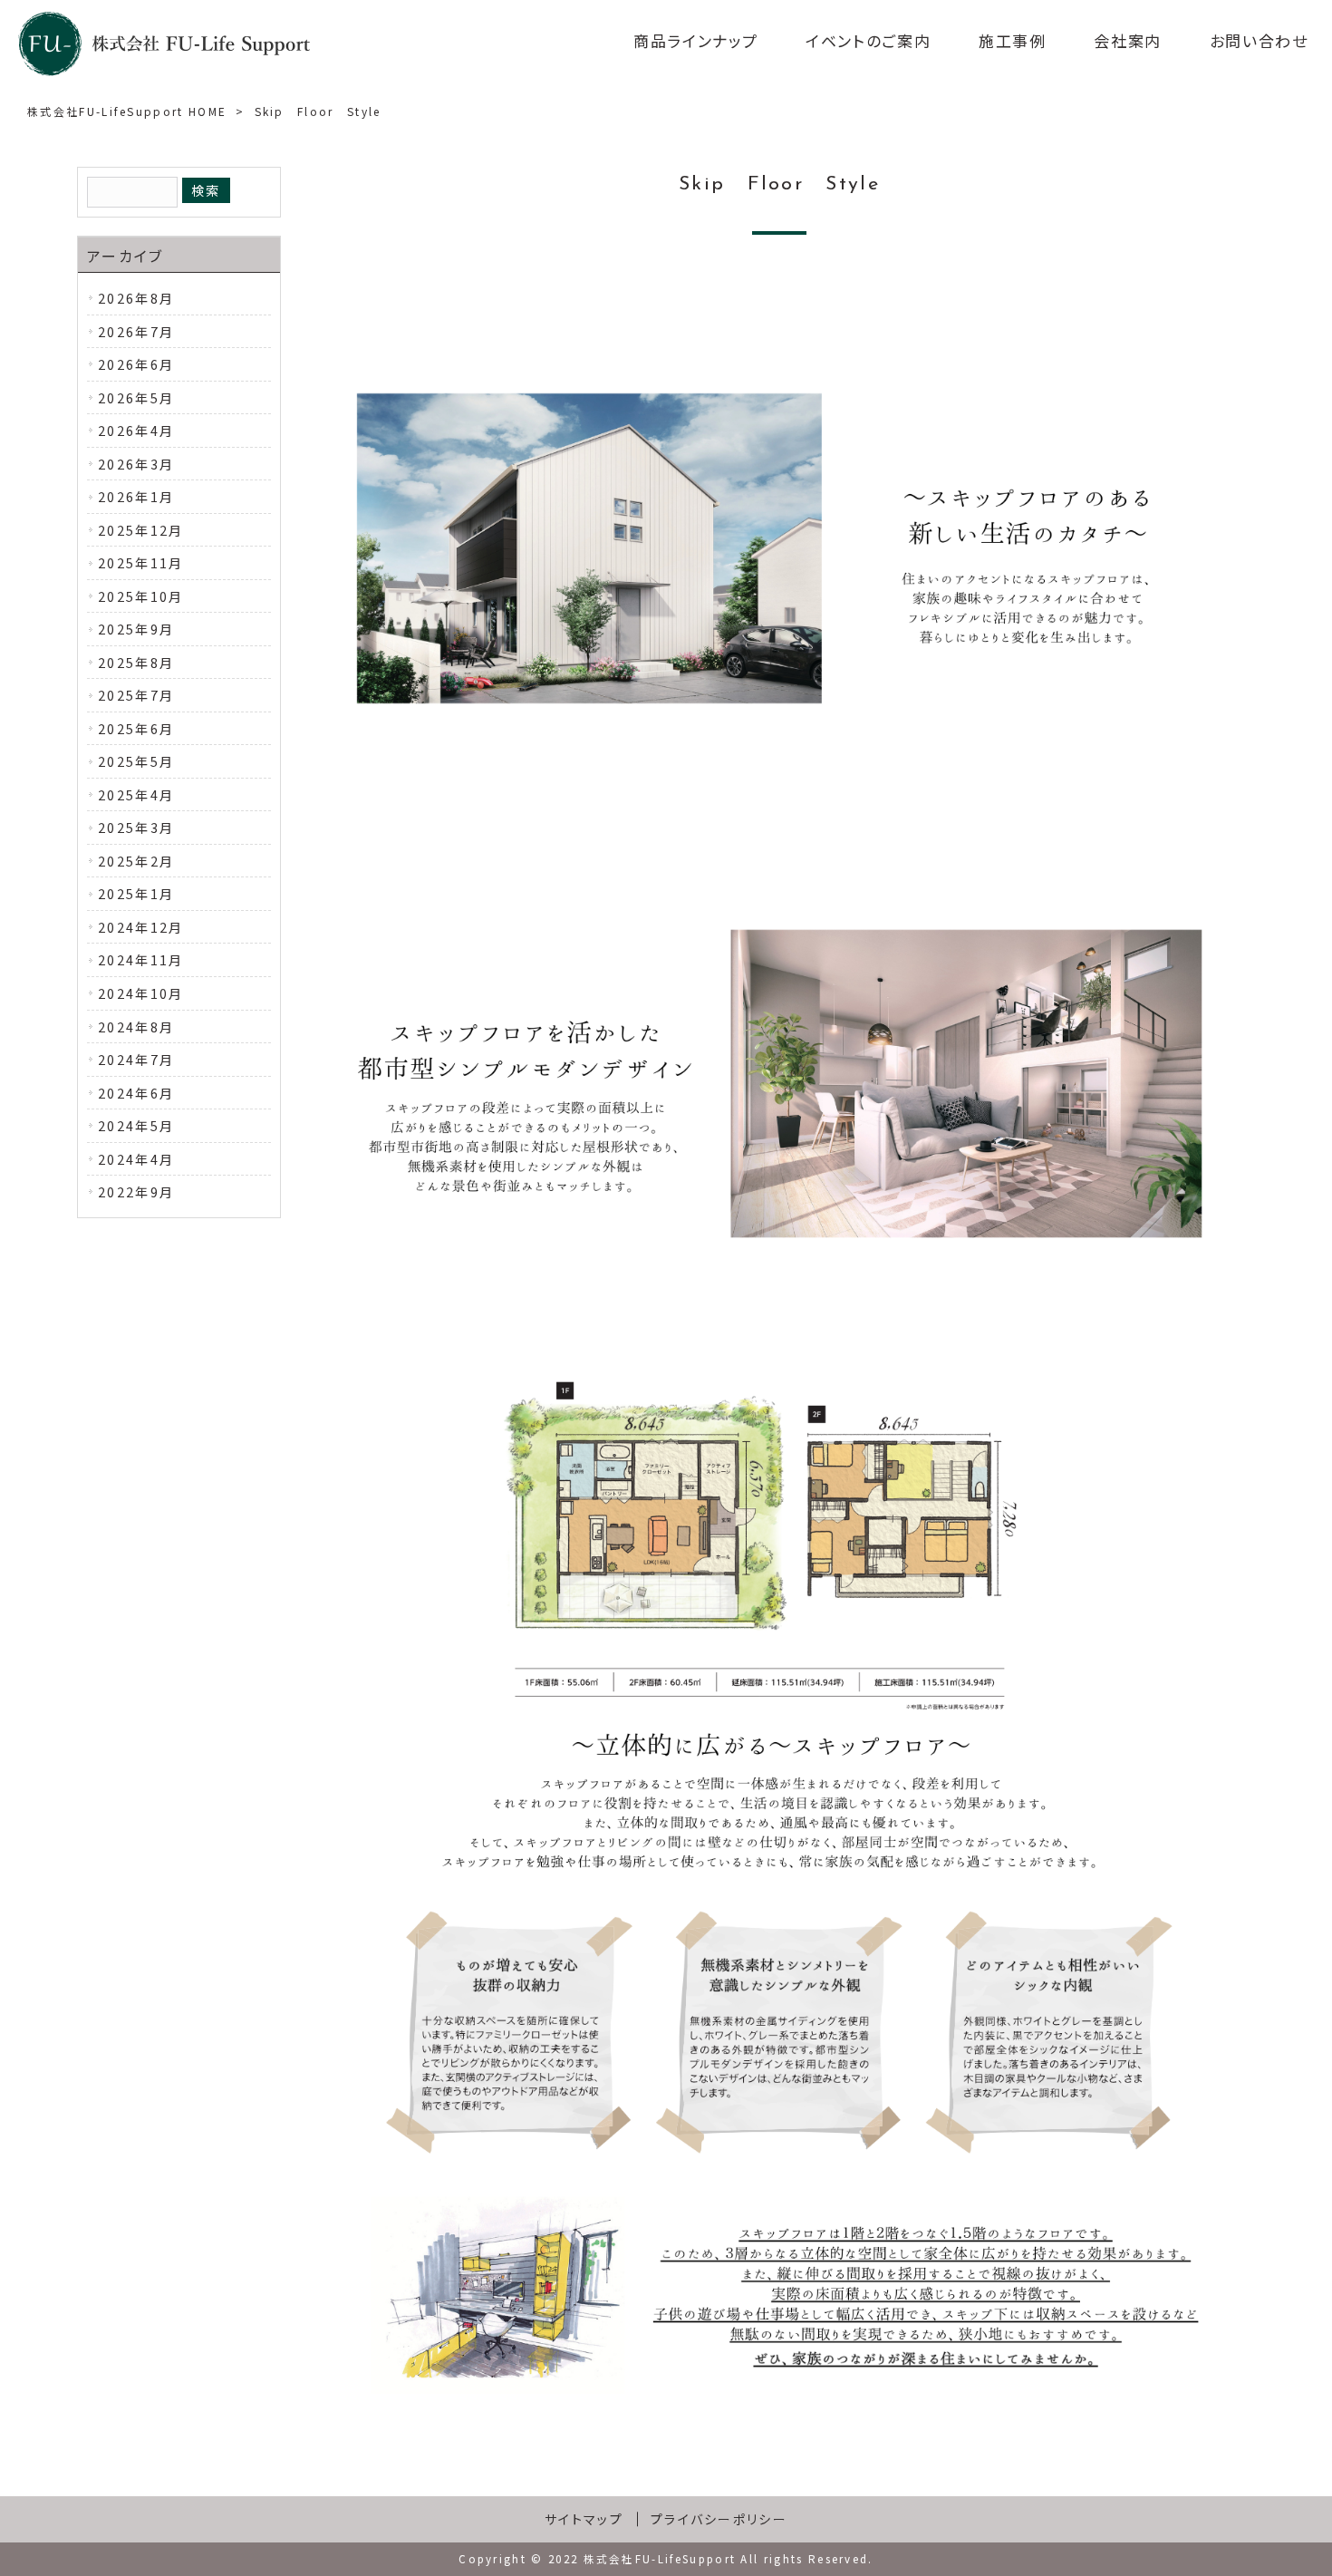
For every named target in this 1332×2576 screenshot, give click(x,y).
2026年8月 (136, 298)
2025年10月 (141, 596)
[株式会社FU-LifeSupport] (164, 44)
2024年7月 (136, 1059)
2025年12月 (141, 530)
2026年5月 (136, 397)
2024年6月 (136, 1093)
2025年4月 (136, 794)
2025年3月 (136, 827)
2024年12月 (141, 927)
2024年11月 (141, 959)
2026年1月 (136, 496)
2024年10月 (141, 993)
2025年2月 (136, 861)
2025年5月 (136, 761)
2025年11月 (141, 562)
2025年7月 (136, 695)
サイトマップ (584, 2519)
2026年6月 (136, 364)
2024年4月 (136, 1159)
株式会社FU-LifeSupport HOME (127, 111)
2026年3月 (136, 464)
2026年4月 (136, 430)
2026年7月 (136, 331)
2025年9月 (136, 629)
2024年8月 (136, 1027)
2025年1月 (136, 893)
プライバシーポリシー (719, 2519)
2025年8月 (136, 662)
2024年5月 (136, 1125)
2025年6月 (136, 728)
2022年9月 (136, 1191)
